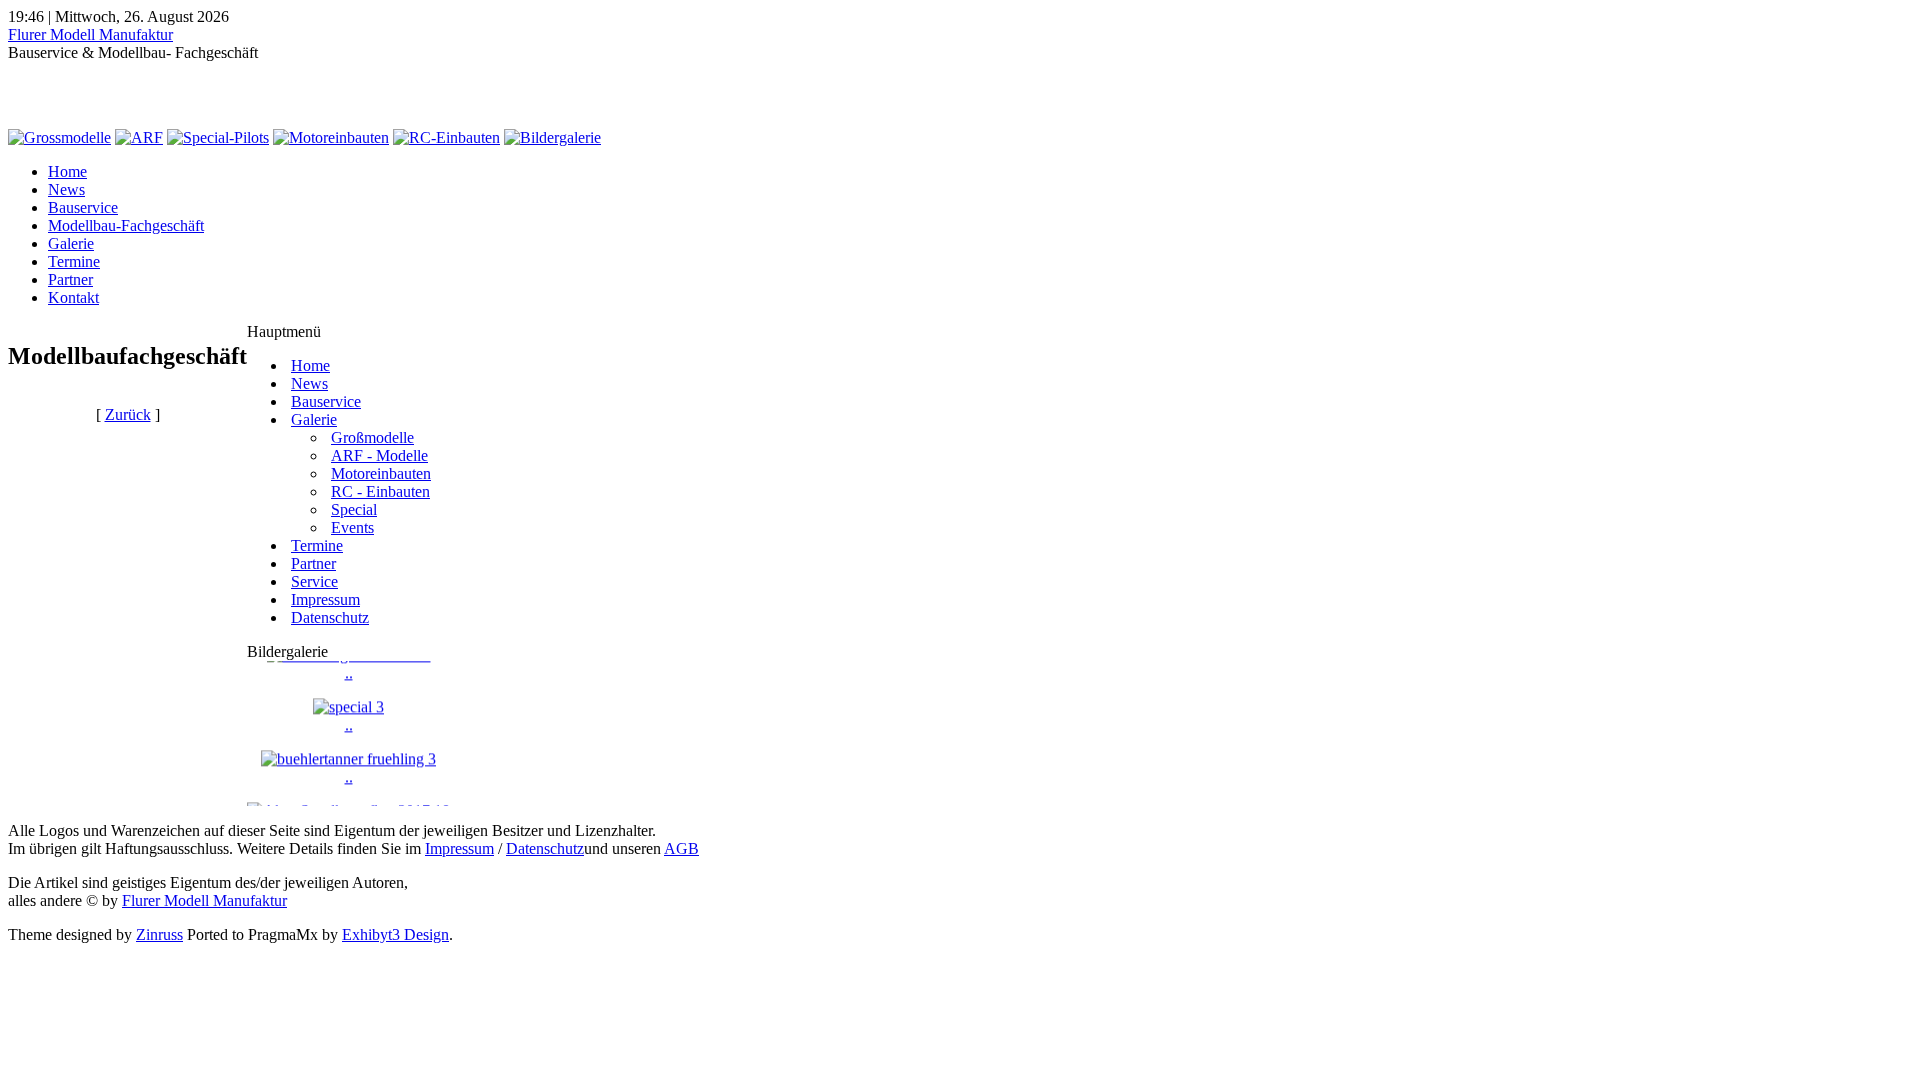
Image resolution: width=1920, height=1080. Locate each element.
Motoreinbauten (381, 473)
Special (354, 509)
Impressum (325, 599)
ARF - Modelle (379, 455)
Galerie (71, 243)
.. (349, 719)
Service (314, 581)
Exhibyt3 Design (395, 934)
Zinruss (159, 934)
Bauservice (83, 207)
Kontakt (73, 297)
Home (67, 171)
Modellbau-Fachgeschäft (126, 225)
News (66, 189)
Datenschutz (330, 617)
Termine (74, 261)
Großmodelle (372, 437)
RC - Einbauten (380, 491)
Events (352, 527)
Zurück (128, 414)
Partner (70, 279)
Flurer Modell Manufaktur (90, 34)
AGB (681, 848)
